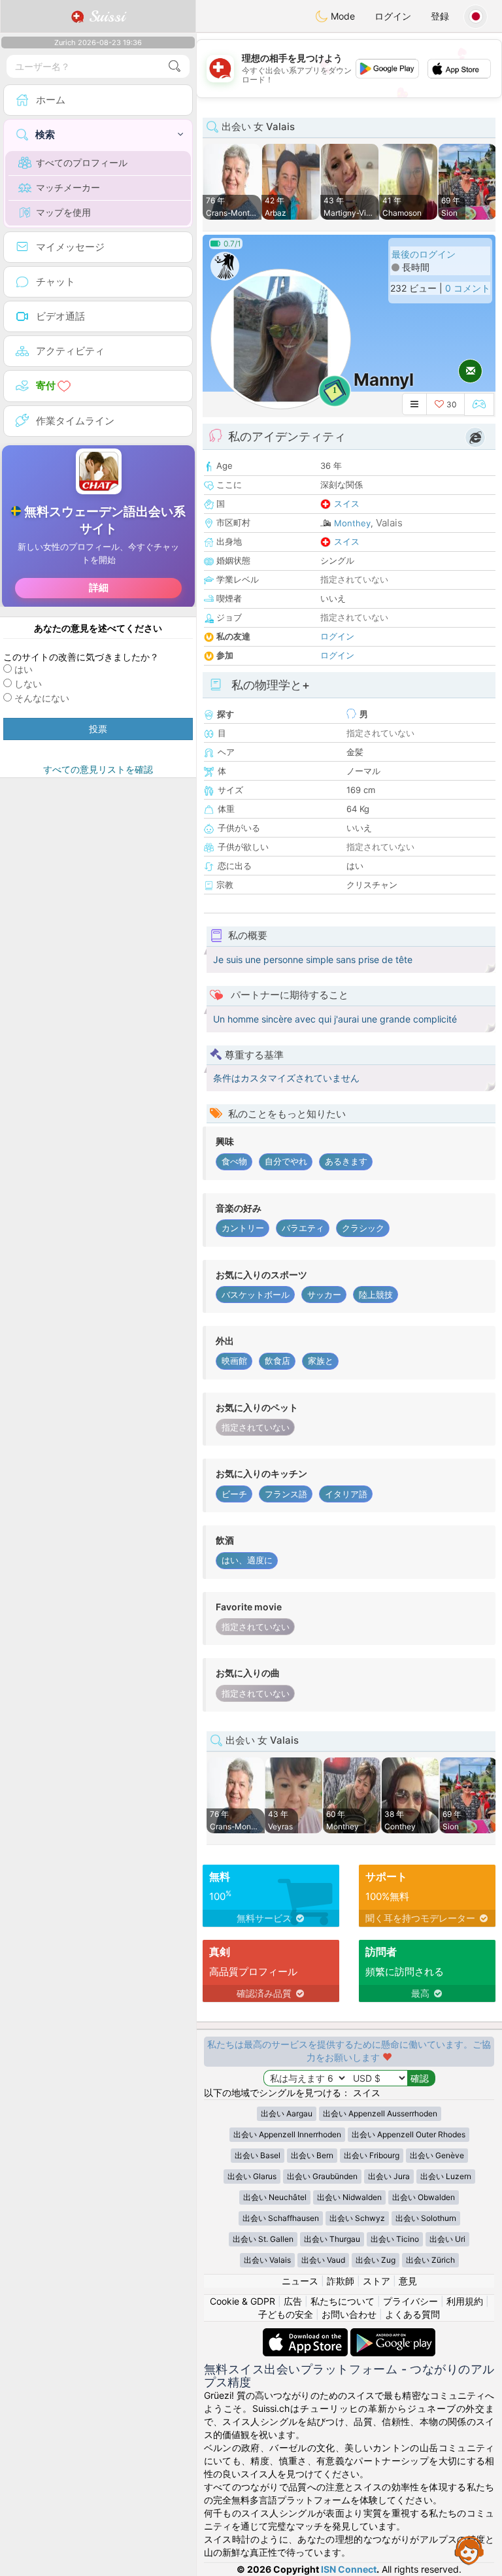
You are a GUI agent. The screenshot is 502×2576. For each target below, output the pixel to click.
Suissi (105, 16)
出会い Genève (437, 2155)
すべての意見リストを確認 (98, 769)
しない (28, 684)
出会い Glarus (252, 2176)
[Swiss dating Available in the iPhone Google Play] (393, 2334)
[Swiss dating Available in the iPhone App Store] (307, 2334)
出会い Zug (376, 2260)
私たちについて (343, 2301)
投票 (98, 729)
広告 (293, 2301)
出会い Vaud (323, 2260)
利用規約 (465, 2301)
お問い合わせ (349, 2314)
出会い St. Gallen (263, 2239)
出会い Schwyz (357, 2218)
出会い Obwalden (424, 2197)
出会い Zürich (430, 2260)
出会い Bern (312, 2155)
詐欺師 (341, 2281)
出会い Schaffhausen (281, 2218)
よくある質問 (412, 2314)
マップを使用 (63, 212)
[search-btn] (175, 66)
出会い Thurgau (332, 2239)
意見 (408, 2281)
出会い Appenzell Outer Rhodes (409, 2134)
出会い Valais (267, 2260)
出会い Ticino (395, 2239)
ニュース (300, 2281)
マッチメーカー (68, 187)
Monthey (352, 523)
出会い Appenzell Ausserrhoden (380, 2113)
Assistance (469, 2550)
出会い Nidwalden (349, 2197)
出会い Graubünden (322, 2176)
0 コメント (468, 288)
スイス (347, 503)
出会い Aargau (287, 2113)
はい (24, 669)
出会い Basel (258, 2155)
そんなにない (42, 698)
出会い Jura (389, 2176)
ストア (376, 2281)
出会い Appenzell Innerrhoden (287, 2134)
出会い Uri (447, 2239)
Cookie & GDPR (243, 2301)
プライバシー (410, 2301)
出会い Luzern (446, 2176)
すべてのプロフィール (82, 162)
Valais (389, 523)
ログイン (393, 16)
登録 (440, 16)
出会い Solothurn (426, 2218)
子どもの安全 (286, 2314)
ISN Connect (349, 2569)
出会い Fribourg (372, 2155)
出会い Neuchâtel (275, 2197)
